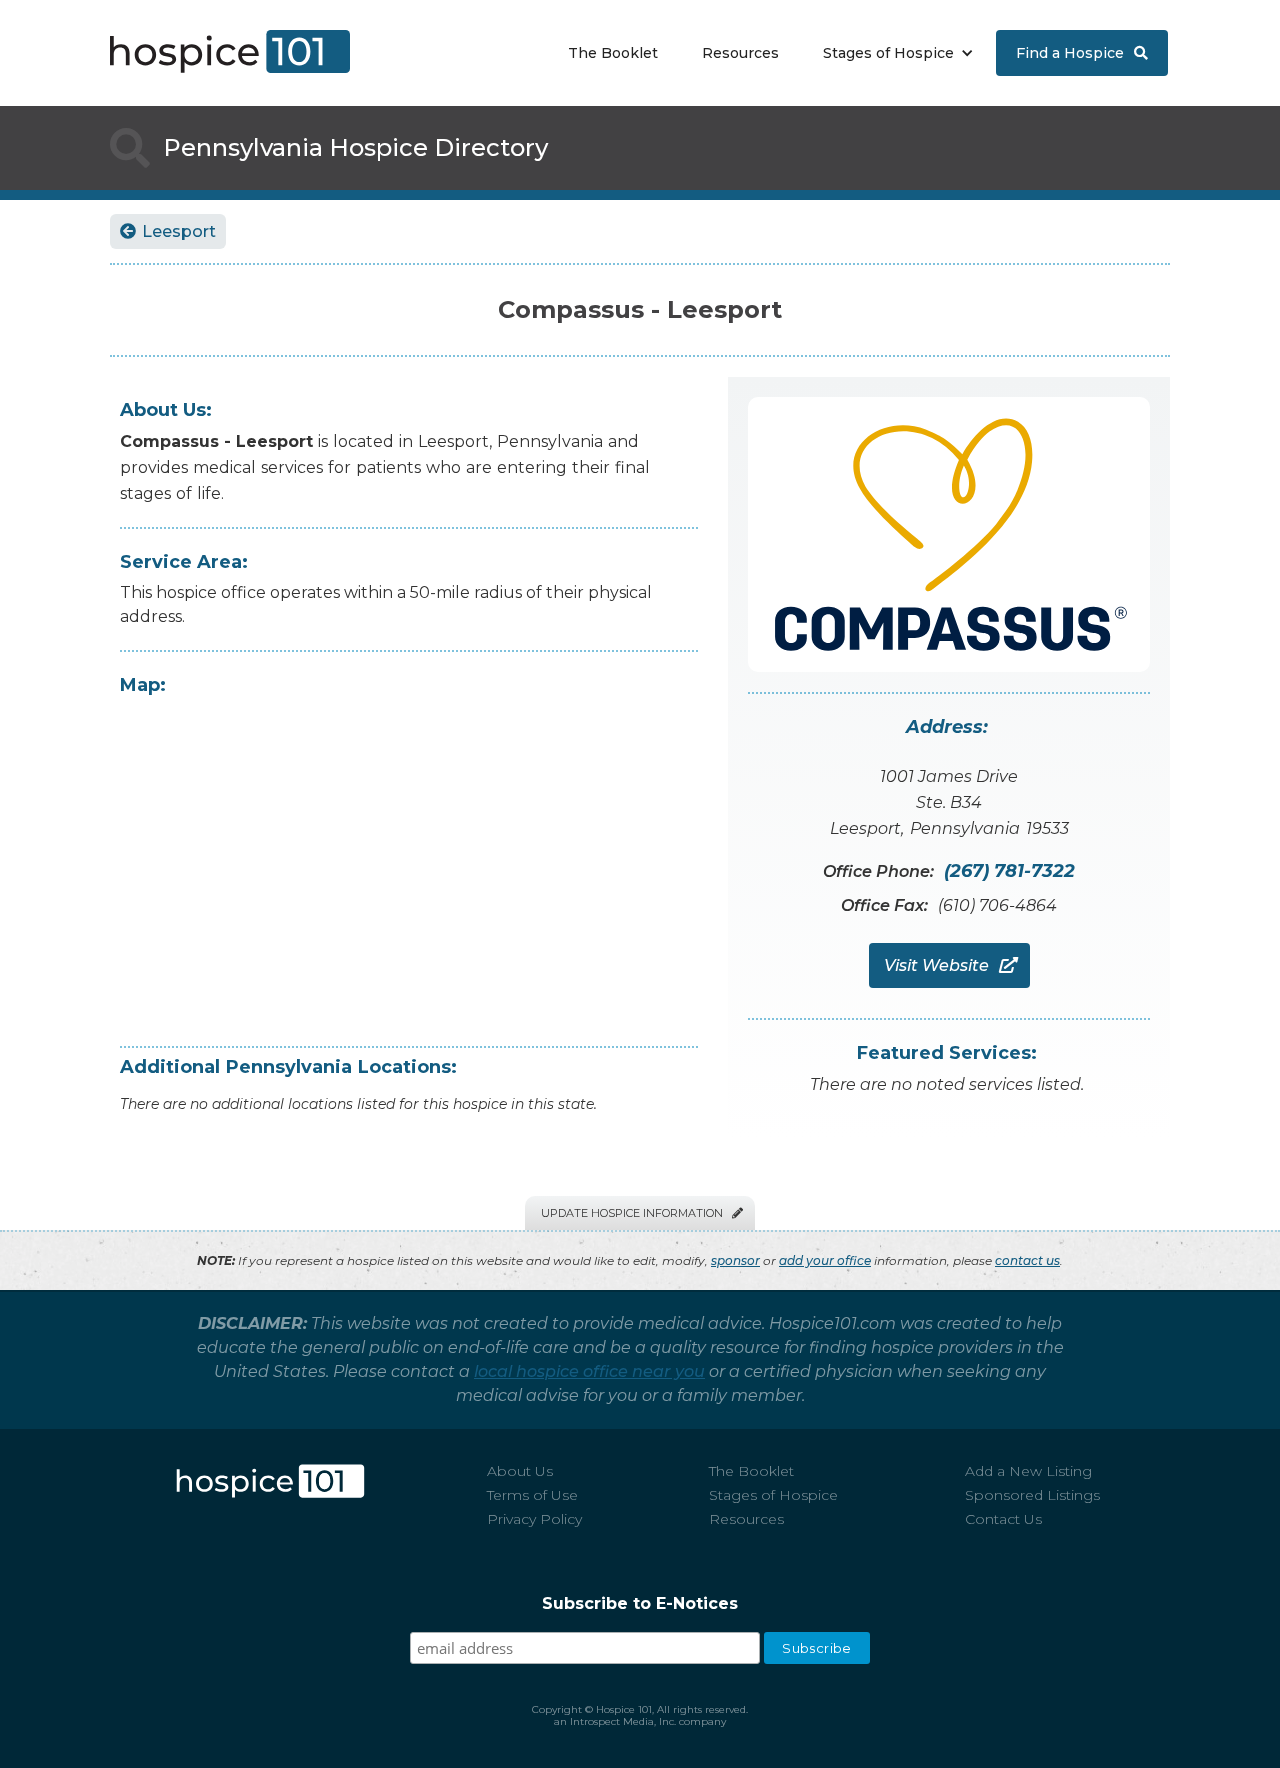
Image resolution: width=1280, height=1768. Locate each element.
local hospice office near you (589, 1371)
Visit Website (949, 965)
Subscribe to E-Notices (640, 1603)
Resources (740, 53)
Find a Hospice (1082, 53)
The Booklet (613, 53)
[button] (893, 53)
